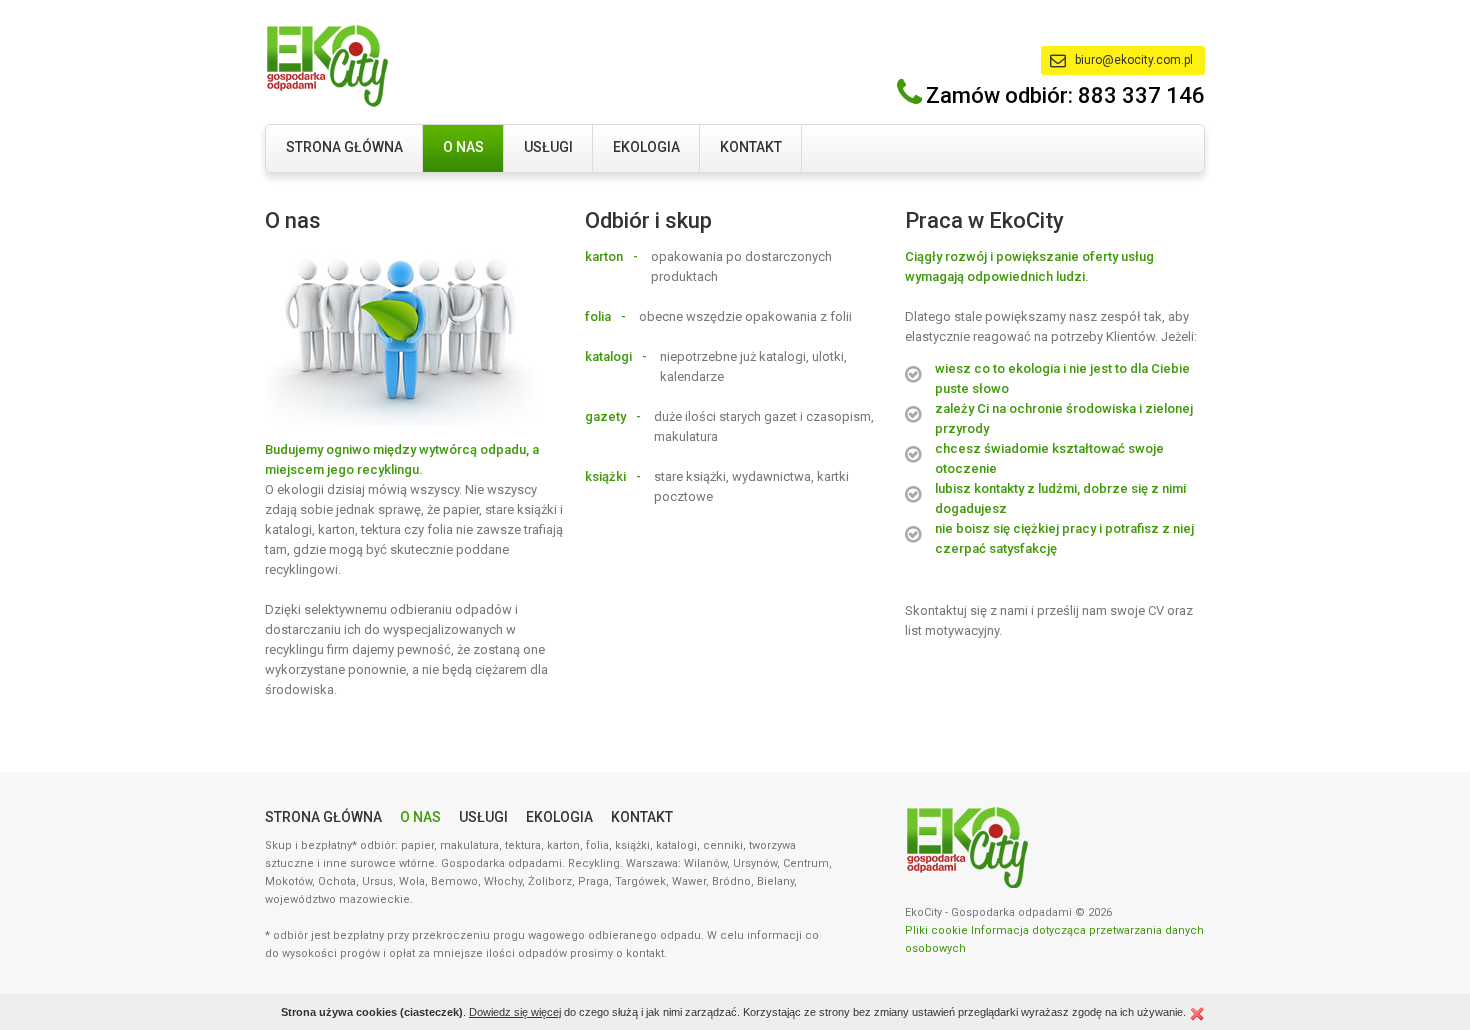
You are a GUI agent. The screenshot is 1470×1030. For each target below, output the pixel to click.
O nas (463, 147)
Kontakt (751, 147)
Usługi (548, 147)
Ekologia (646, 147)
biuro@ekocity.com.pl (1134, 60)
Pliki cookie (936, 930)
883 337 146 (1141, 95)
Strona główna (344, 147)
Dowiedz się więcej (515, 1012)
